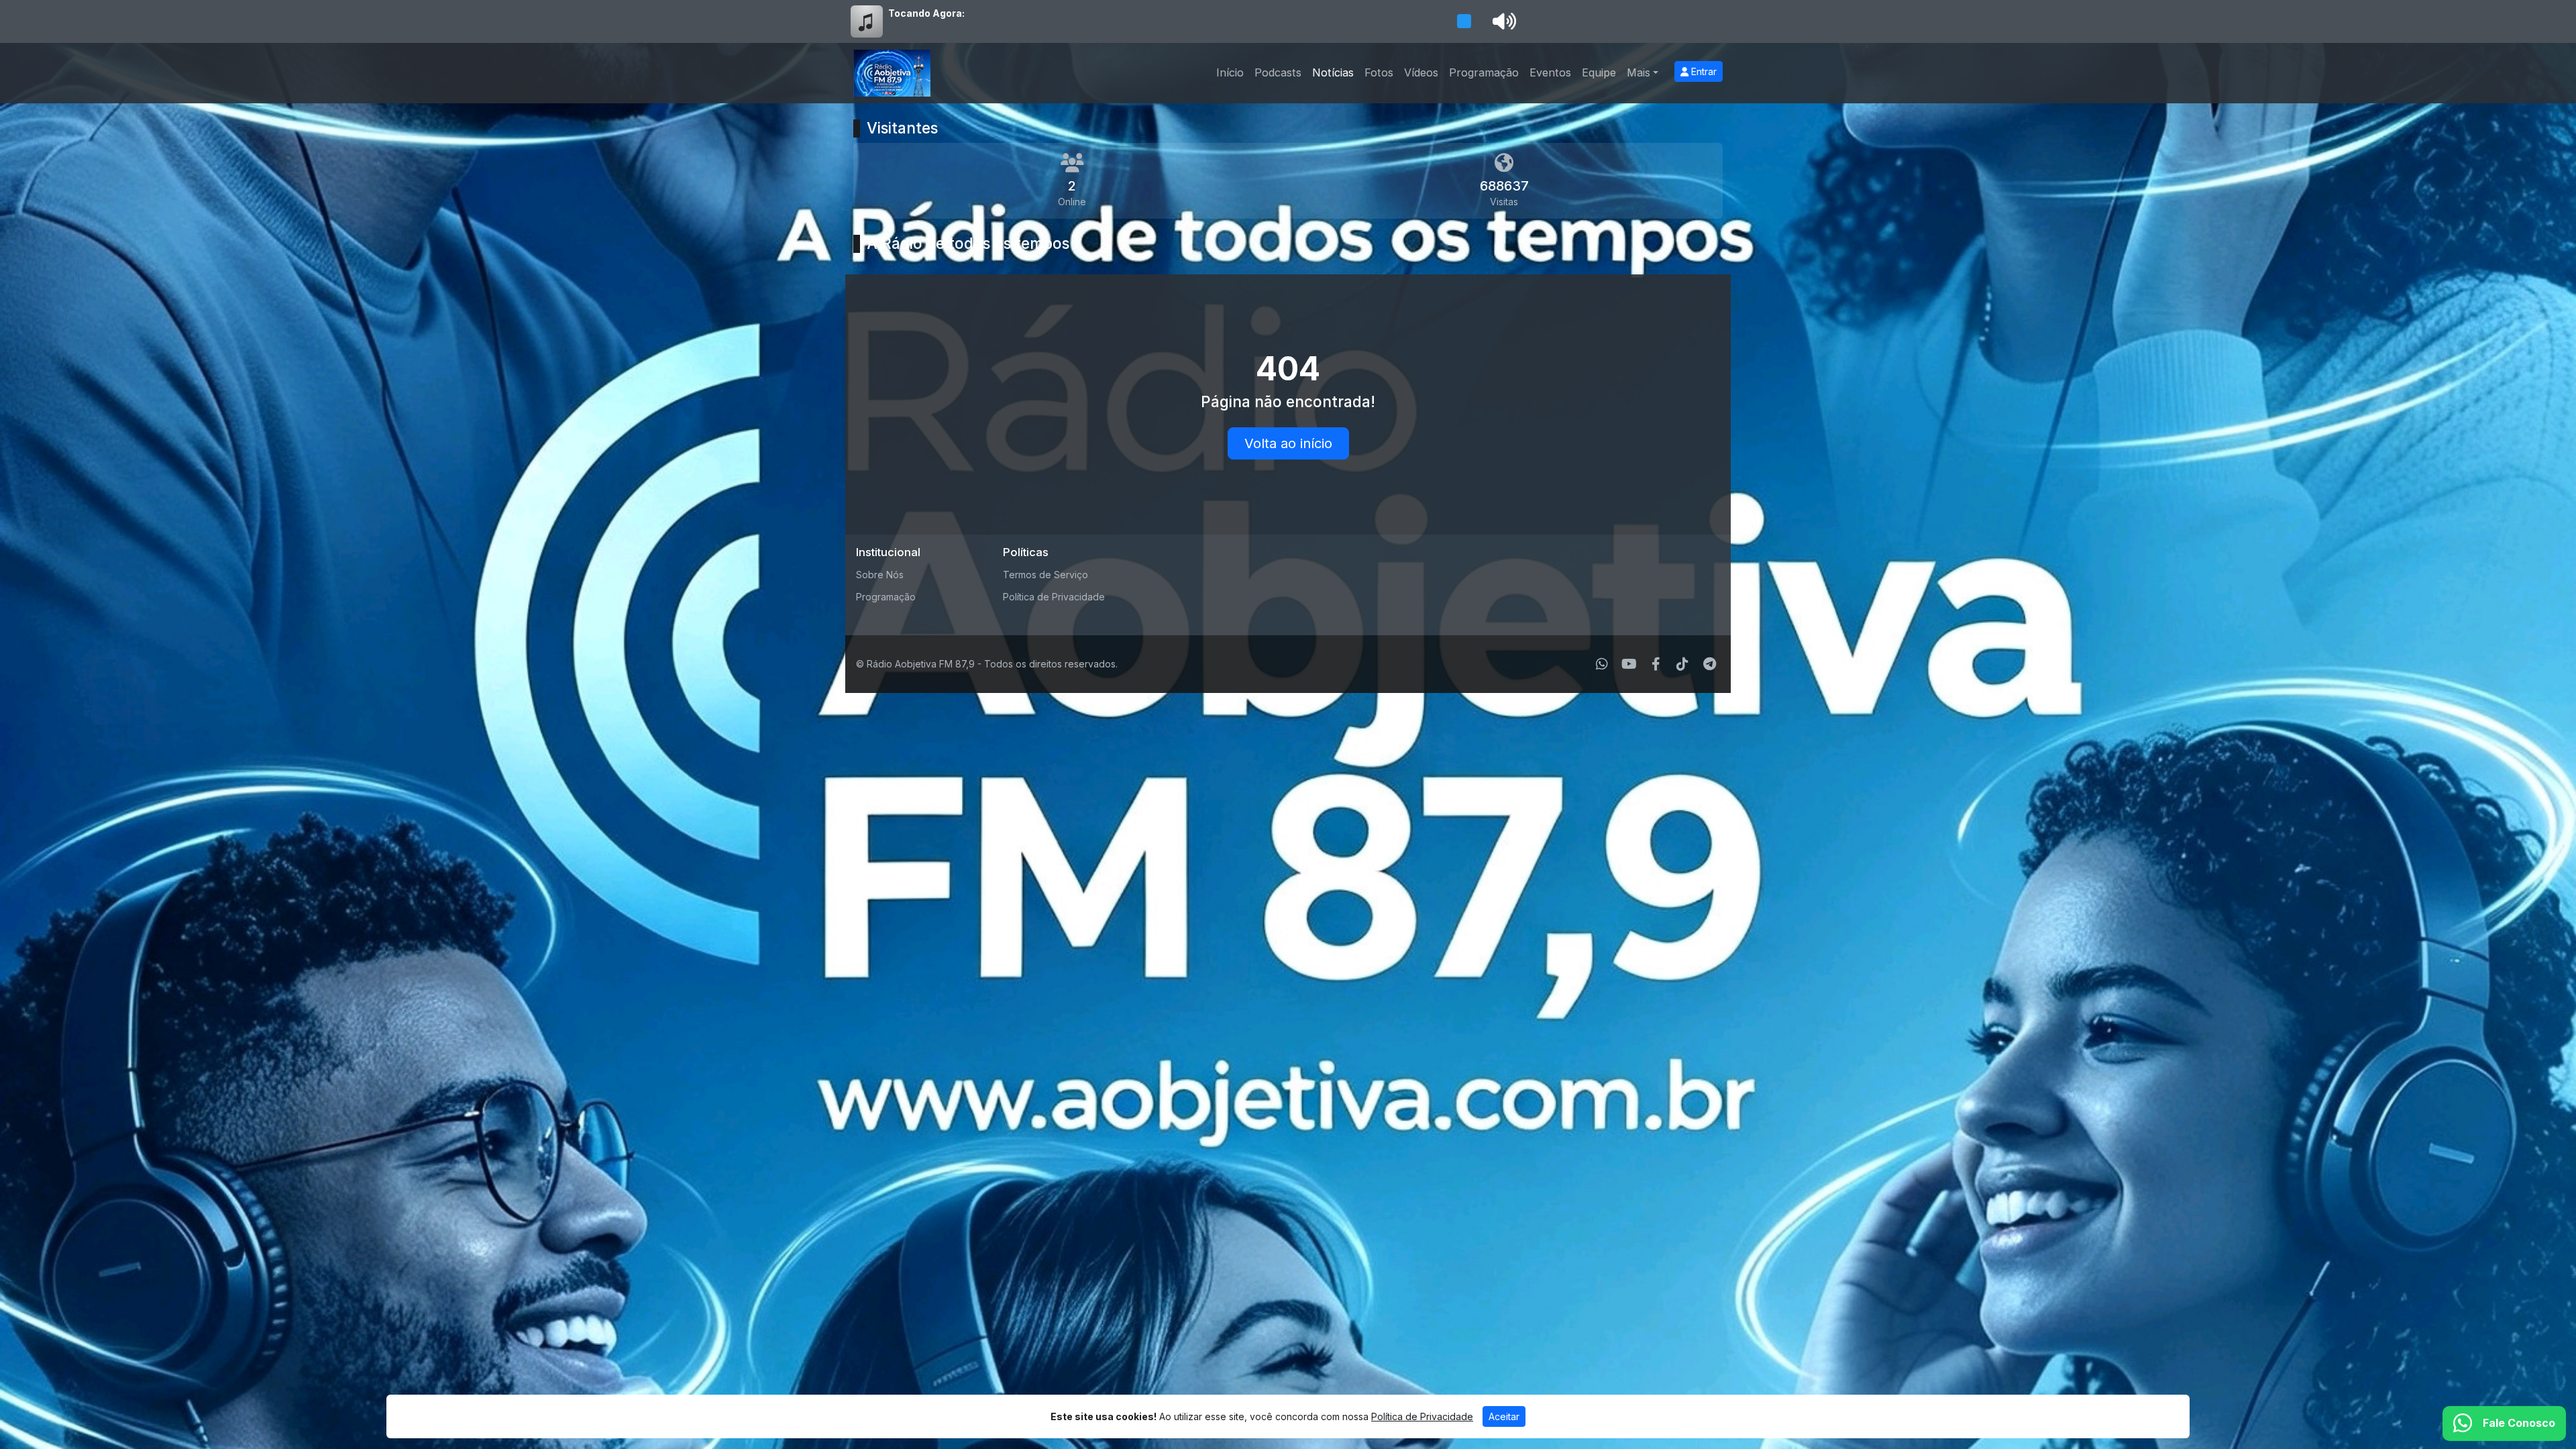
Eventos (1550, 72)
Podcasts (1278, 72)
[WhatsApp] (1602, 664)
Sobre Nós (880, 575)
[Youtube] (1629, 664)
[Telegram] (1710, 664)
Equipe (1599, 72)
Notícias (1333, 72)
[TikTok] (1682, 664)
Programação (1484, 72)
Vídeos (1421, 72)
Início (1230, 72)
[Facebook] (1656, 664)
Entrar (1703, 71)
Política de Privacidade (1054, 597)
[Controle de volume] (1502, 21)
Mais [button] (1639, 72)
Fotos (1379, 72)
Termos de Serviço (1045, 575)
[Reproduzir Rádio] (1464, 21)
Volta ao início (1288, 443)
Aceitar (1504, 1416)
